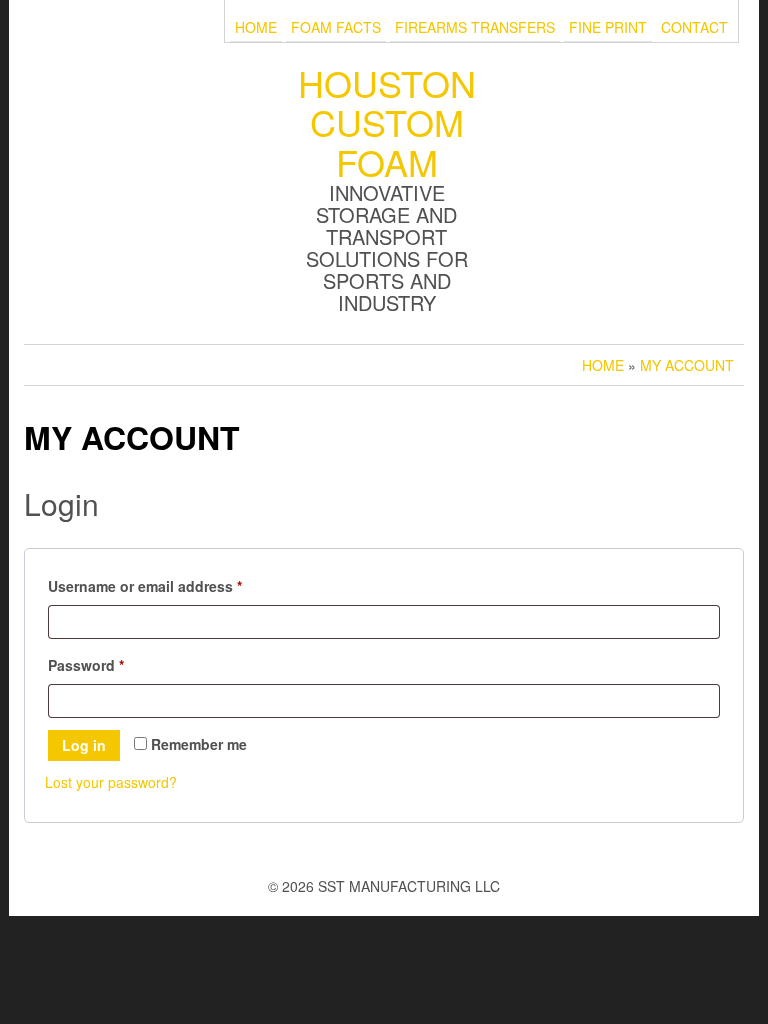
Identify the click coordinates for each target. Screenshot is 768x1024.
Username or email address (175, 585)
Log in (84, 745)
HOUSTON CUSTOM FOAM (387, 122)
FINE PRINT (608, 27)
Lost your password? (111, 782)
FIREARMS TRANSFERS (475, 27)
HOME (256, 27)
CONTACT (694, 27)
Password (116, 664)
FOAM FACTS (336, 27)
